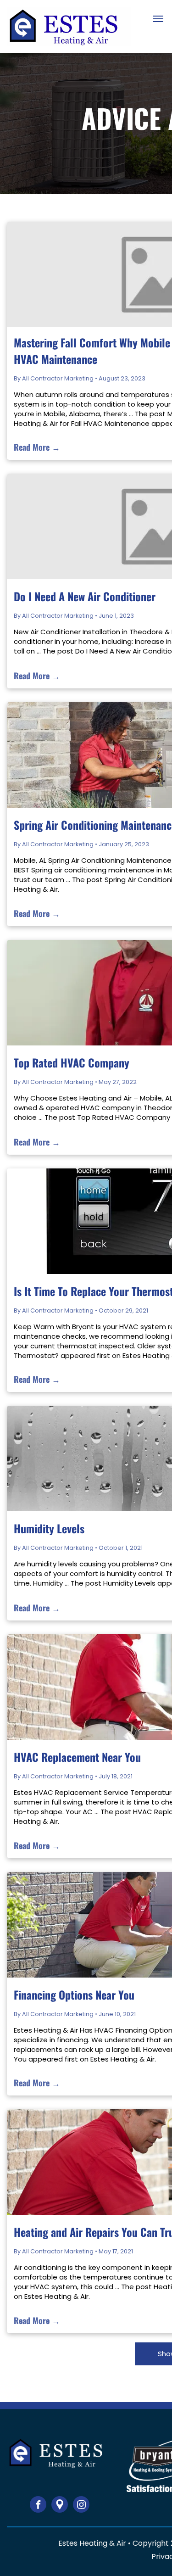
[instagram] (81, 2506)
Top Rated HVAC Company (72, 1062)
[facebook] (38, 2506)
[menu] (158, 19)
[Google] (60, 2506)
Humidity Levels (49, 1528)
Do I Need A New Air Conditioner (85, 596)
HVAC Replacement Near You (77, 1757)
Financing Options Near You (74, 1995)
